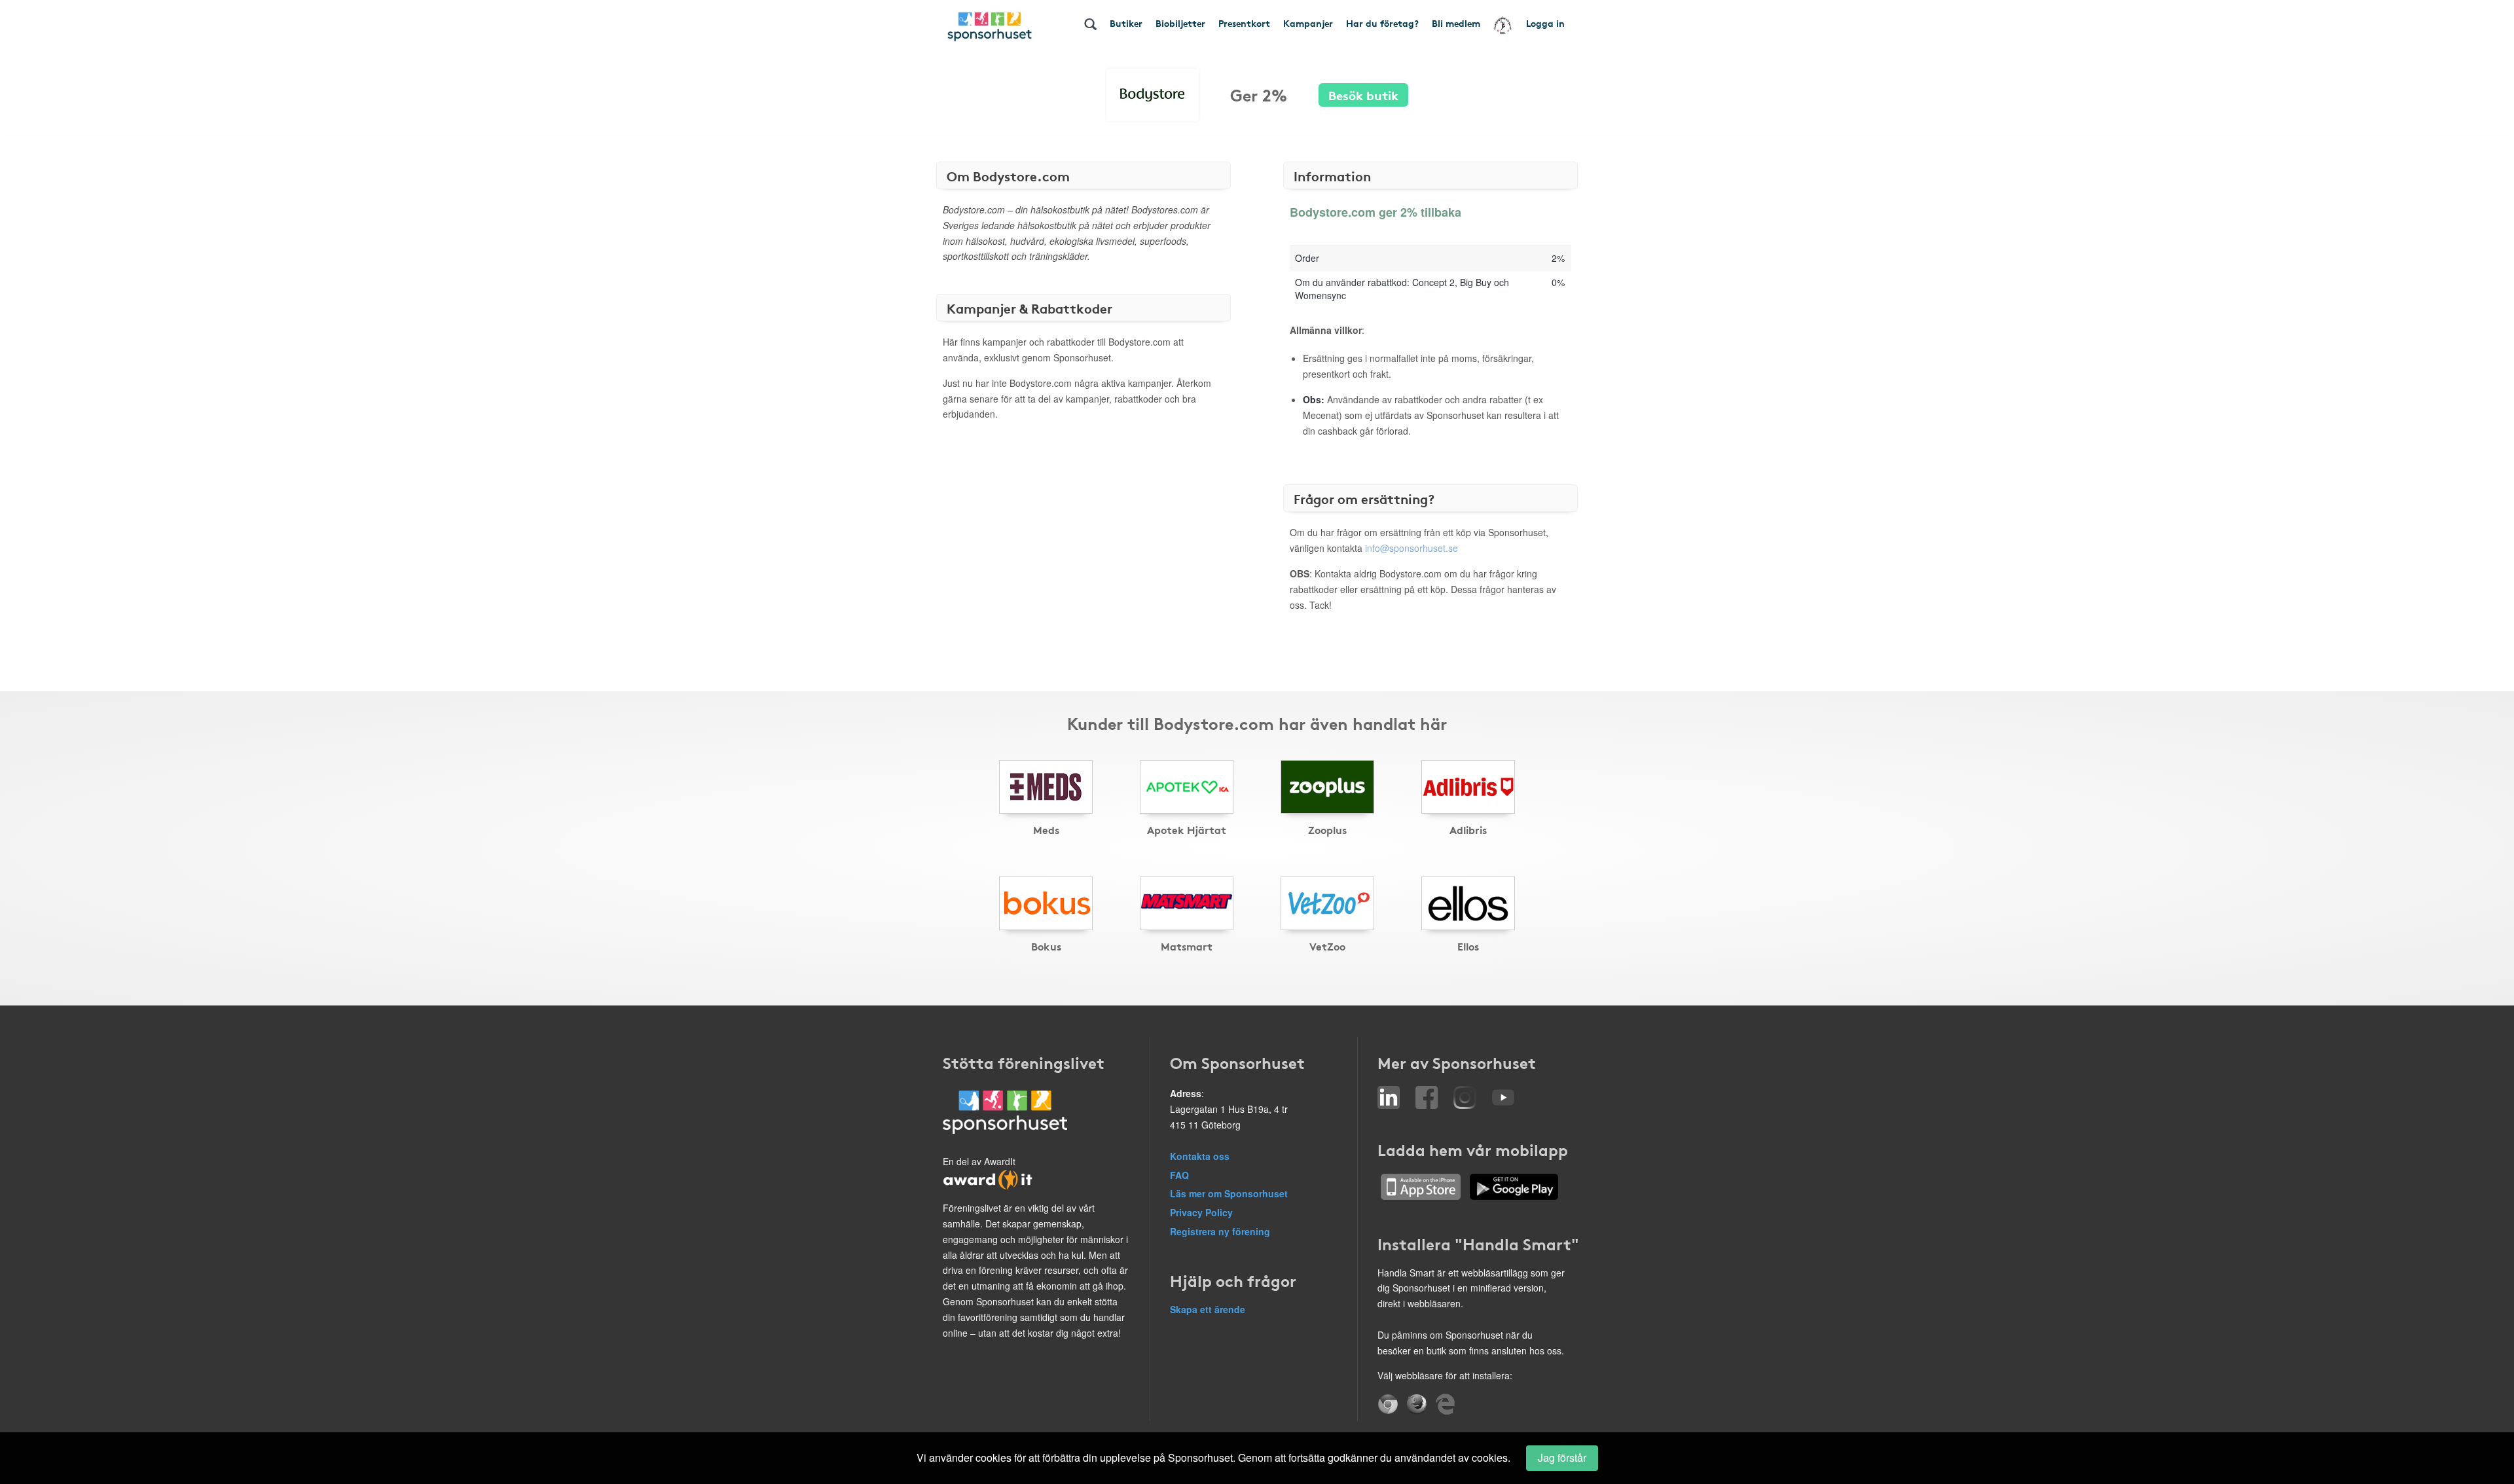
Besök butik (1363, 95)
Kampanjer (1308, 23)
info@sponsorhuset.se (1412, 548)
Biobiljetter (1180, 23)
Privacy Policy (1201, 1212)
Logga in (1545, 23)
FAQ (1179, 1175)
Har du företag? (1382, 23)
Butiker (1126, 23)
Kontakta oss (1200, 1156)
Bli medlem (1456, 23)
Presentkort (1244, 23)
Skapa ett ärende (1208, 1309)
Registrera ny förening (1220, 1231)
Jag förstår (1562, 1457)
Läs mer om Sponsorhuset (1229, 1193)
